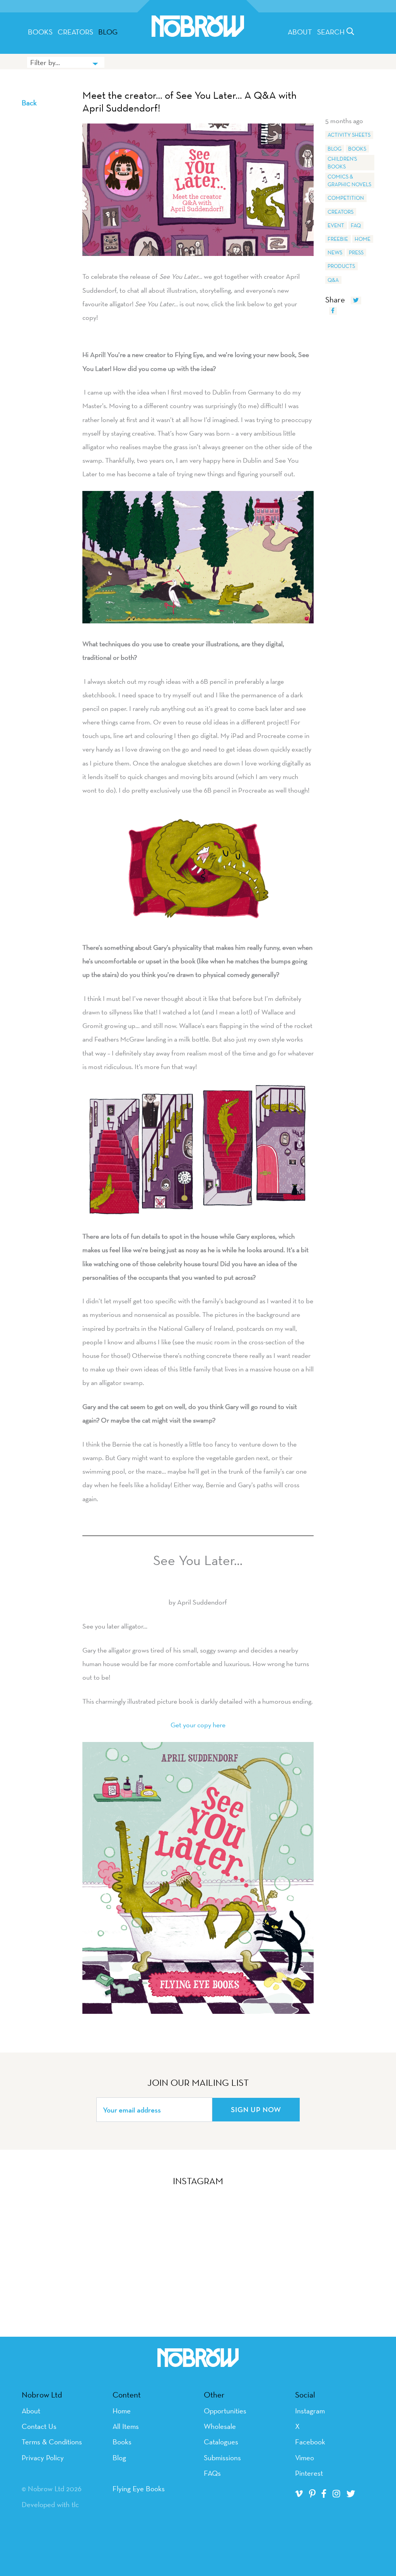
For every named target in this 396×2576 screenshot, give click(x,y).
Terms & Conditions (52, 2442)
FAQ (356, 225)
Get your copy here (198, 1725)
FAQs (212, 2473)
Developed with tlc (50, 2504)
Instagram (310, 2411)
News (335, 252)
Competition (346, 198)
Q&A (333, 280)
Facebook (310, 2442)
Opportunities (225, 2411)
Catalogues (221, 2442)
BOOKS (40, 32)
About (300, 32)
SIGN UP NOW (256, 2109)
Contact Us (39, 2426)
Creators (75, 32)
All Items (126, 2426)
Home (363, 239)
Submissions (222, 2458)
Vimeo (305, 2458)
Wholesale (220, 2426)
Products (341, 266)
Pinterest (309, 2473)
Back (29, 103)
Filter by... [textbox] (45, 62)
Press (356, 252)
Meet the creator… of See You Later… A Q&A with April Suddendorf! (189, 102)
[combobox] (66, 62)
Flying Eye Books (139, 2488)
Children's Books (342, 163)
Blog (108, 32)
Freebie (338, 239)
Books (357, 149)
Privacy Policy (43, 2458)
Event (336, 225)
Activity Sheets (349, 135)
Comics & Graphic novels (349, 180)
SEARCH (332, 32)
